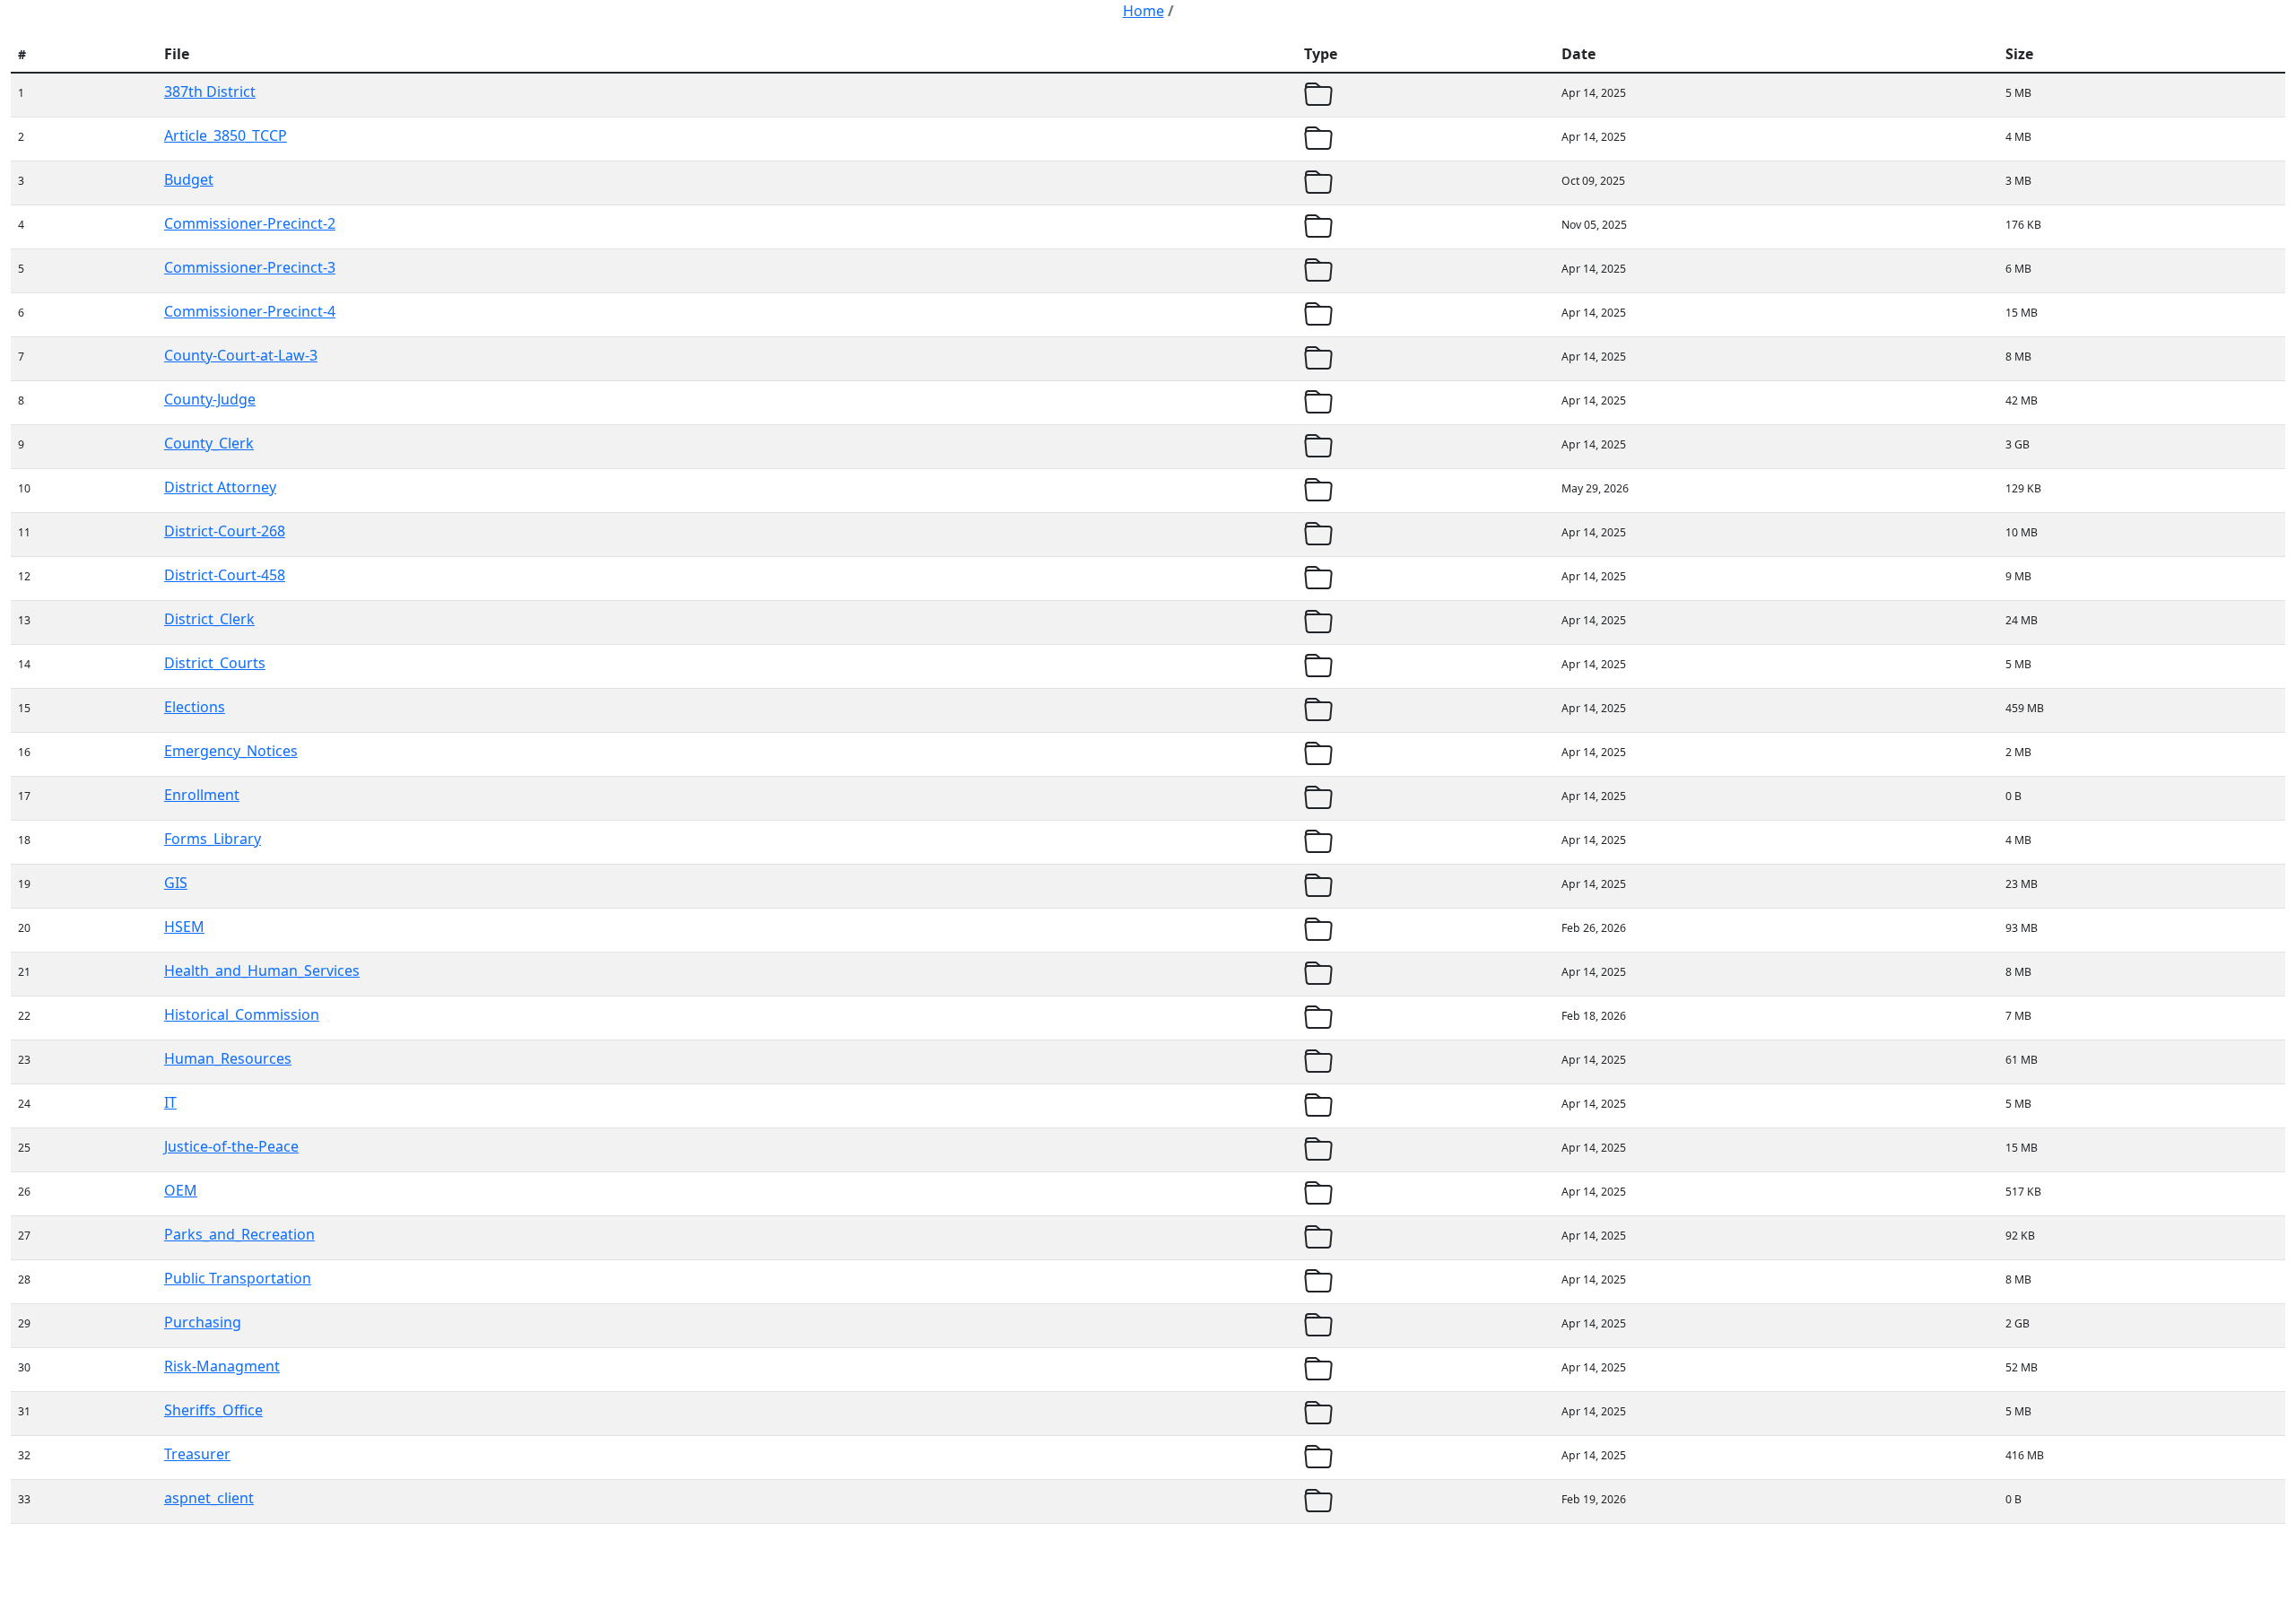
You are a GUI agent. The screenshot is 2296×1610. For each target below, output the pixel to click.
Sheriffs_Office (213, 1410)
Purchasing (203, 1322)
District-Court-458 (225, 575)
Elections (195, 707)
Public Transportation (238, 1278)
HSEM (184, 927)
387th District (210, 91)
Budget (189, 179)
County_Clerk (209, 443)
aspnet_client (209, 1498)
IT (170, 1102)
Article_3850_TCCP (226, 135)
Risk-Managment (222, 1366)
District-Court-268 (225, 531)
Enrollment (202, 795)
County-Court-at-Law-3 (241, 355)
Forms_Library (213, 839)
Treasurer (197, 1454)
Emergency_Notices (231, 751)
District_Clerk (209, 619)
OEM (181, 1190)
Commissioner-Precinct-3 (250, 267)
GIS (176, 883)
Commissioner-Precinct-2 (250, 223)
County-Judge (210, 399)
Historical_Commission (242, 1014)
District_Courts (215, 663)
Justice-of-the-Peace (231, 1146)
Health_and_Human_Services (262, 970)
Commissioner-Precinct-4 (250, 311)
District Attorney (220, 487)
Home (1144, 11)
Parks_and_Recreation (239, 1234)
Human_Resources (228, 1058)
